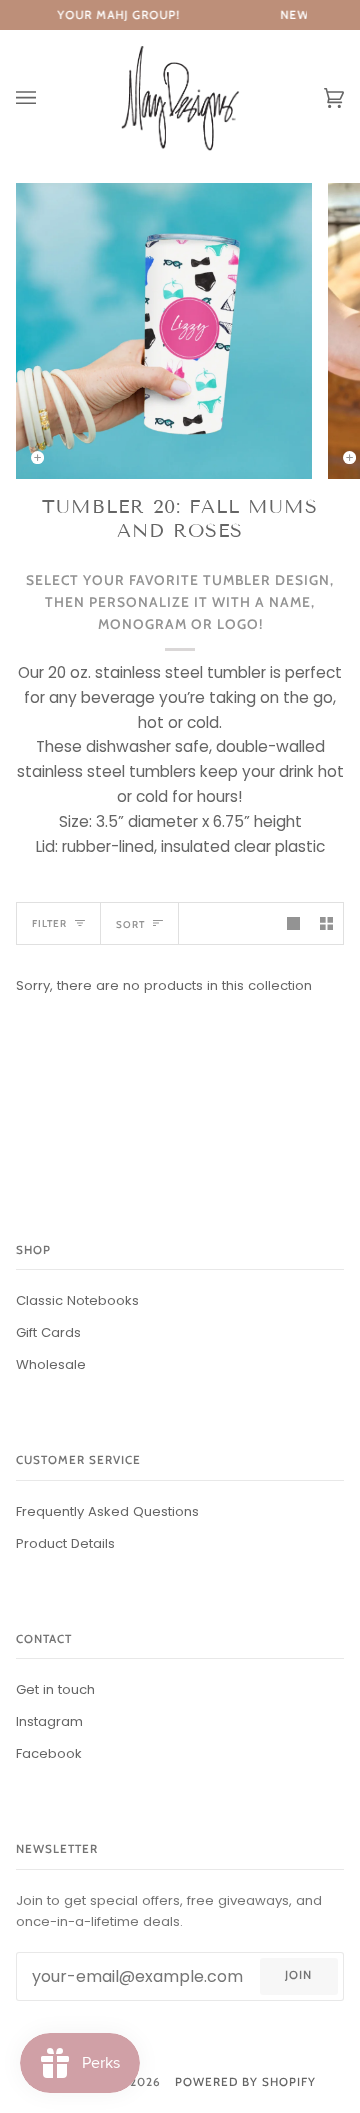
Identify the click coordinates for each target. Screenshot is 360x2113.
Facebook (49, 1753)
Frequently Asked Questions (107, 1511)
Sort (130, 924)
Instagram (49, 1721)
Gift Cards (48, 1332)
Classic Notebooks (77, 1300)
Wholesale (51, 1364)
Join (298, 1975)
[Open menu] (46, 98)
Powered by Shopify (245, 2082)
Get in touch (55, 1689)
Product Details (65, 1543)
